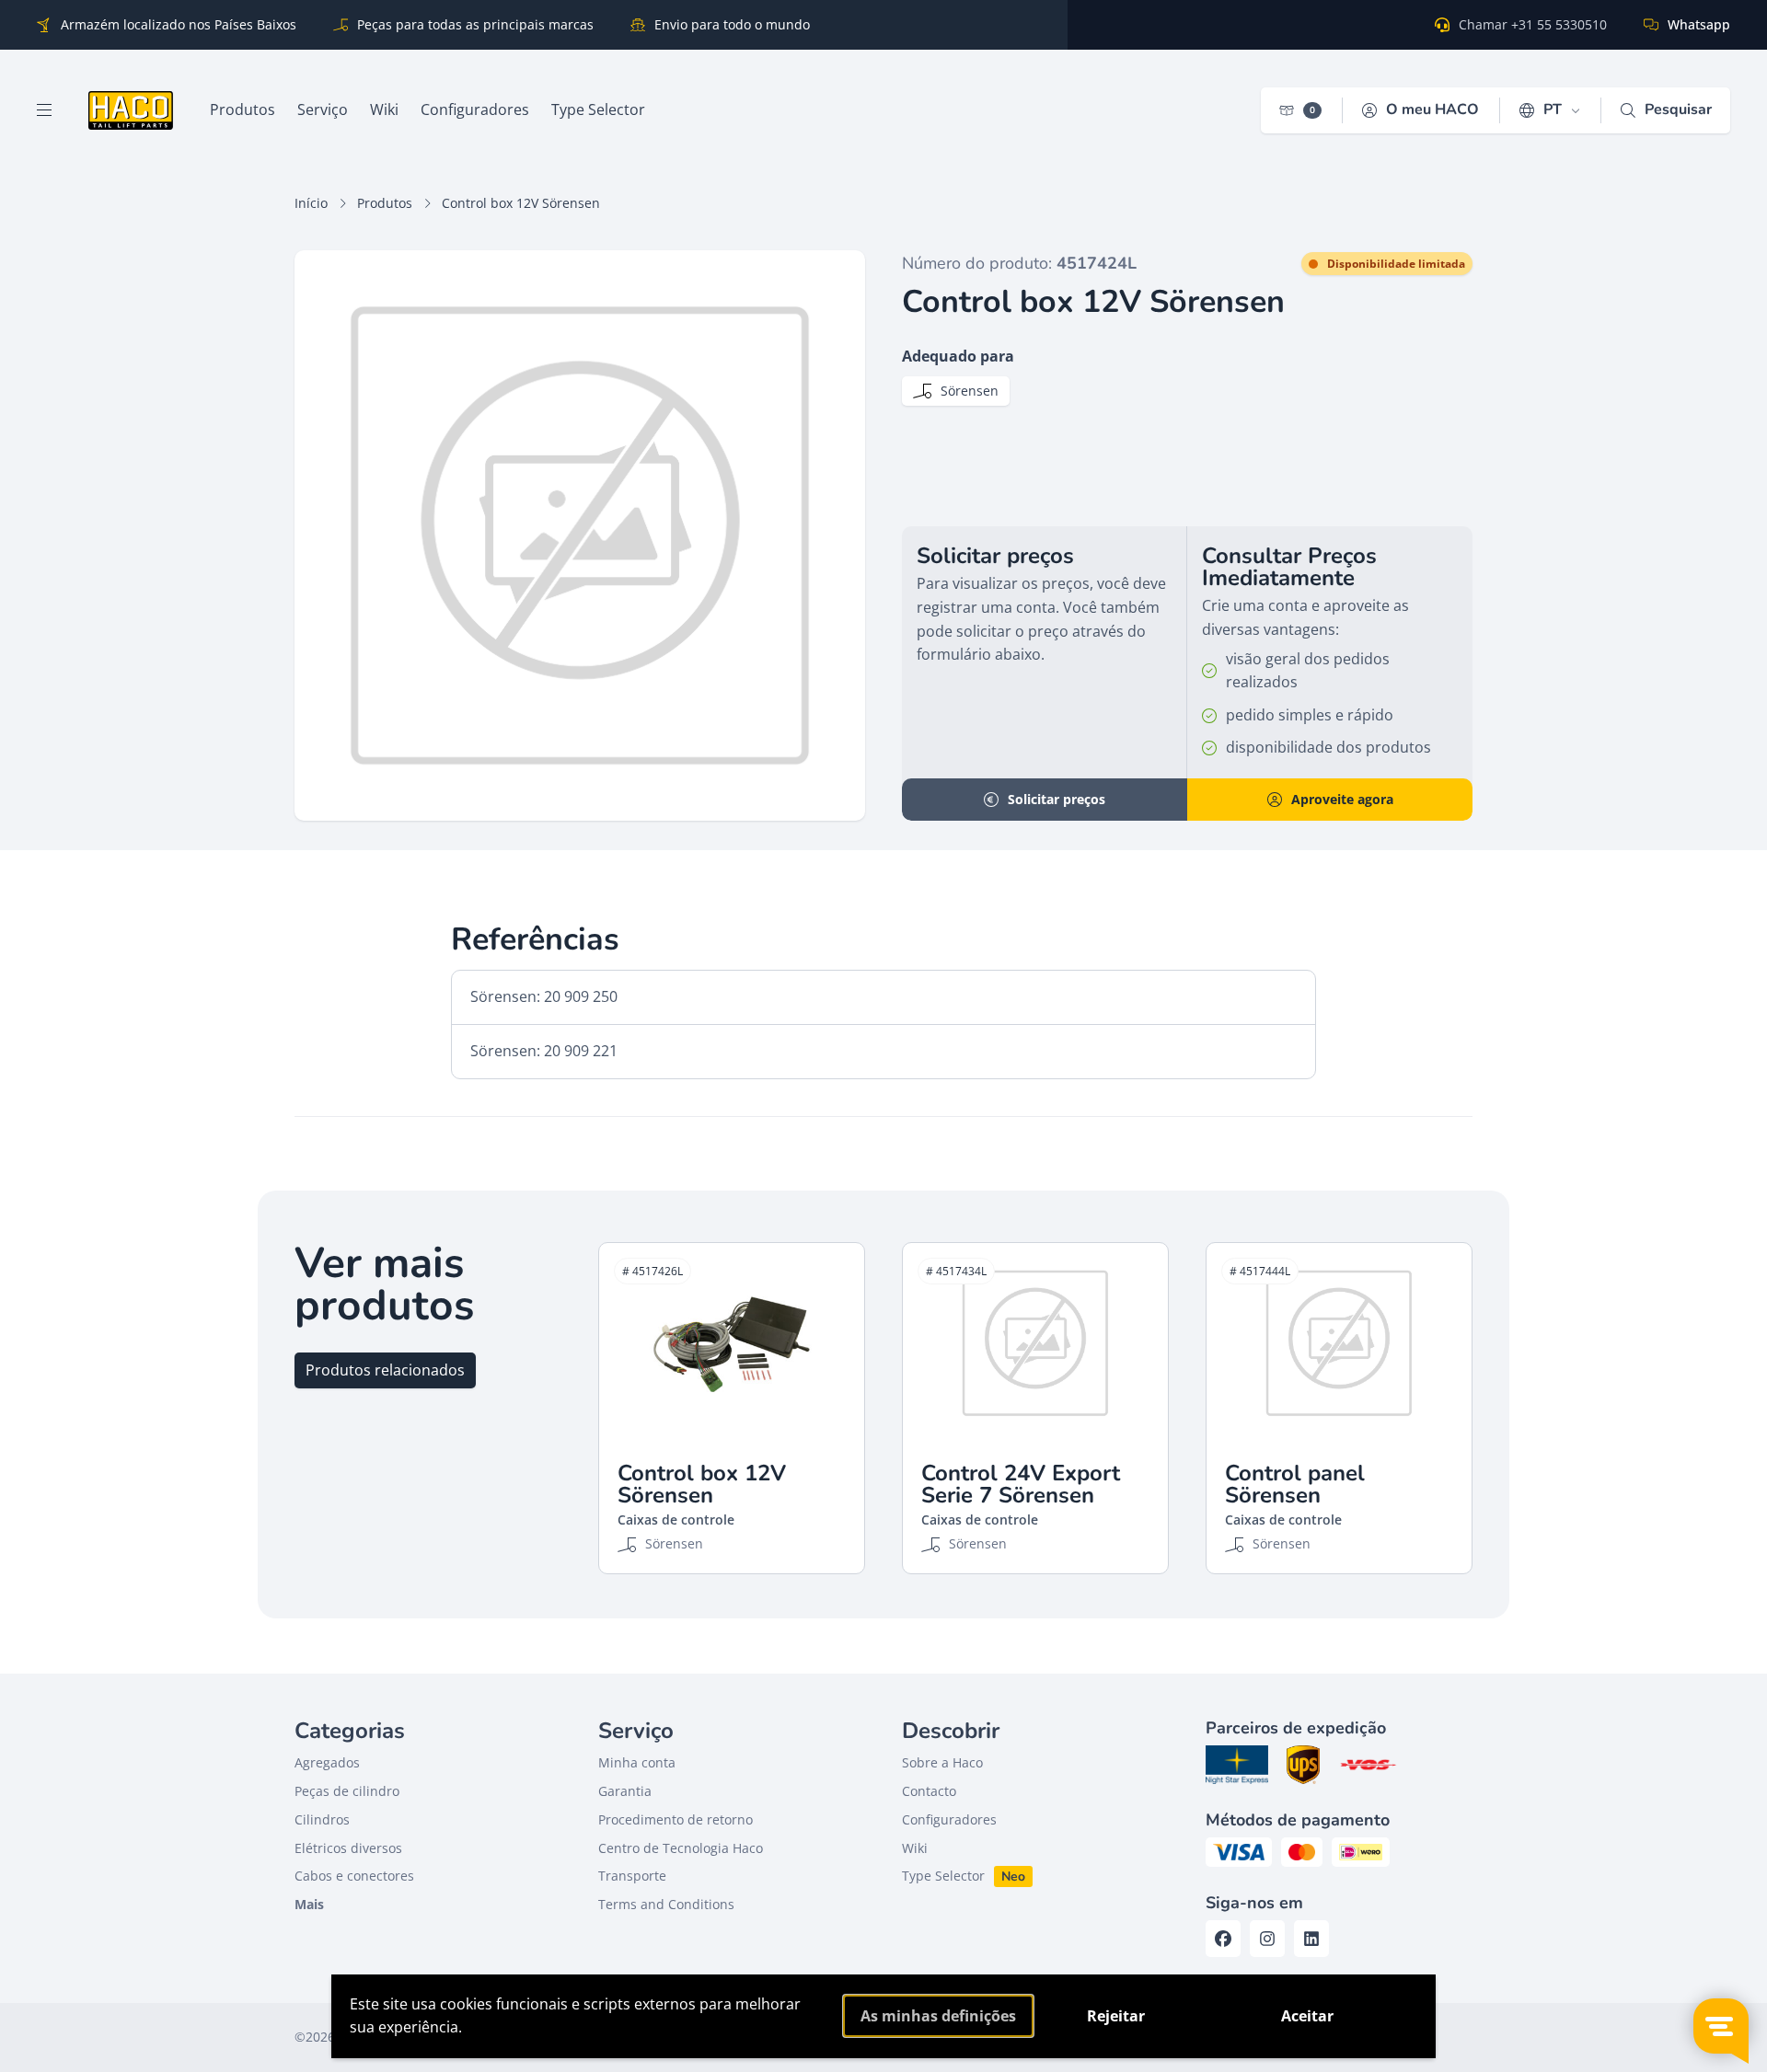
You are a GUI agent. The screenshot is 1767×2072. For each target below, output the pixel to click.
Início (311, 203)
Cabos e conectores (354, 1876)
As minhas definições (938, 2016)
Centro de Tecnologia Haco (681, 1848)
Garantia (625, 1791)
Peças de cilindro (347, 1791)
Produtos (385, 203)
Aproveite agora (1342, 799)
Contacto (929, 1791)
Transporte (632, 1876)
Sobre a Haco (942, 1762)
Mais (309, 1904)
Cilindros (322, 1819)
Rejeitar (1116, 2016)
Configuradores (949, 1819)
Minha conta (637, 1762)
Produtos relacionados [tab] (385, 1370)
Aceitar (1307, 2016)
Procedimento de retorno (676, 1819)
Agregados (327, 1762)
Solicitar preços (1057, 799)
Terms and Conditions (666, 1904)
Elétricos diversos (348, 1848)
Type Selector (943, 1876)
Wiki (915, 1848)
